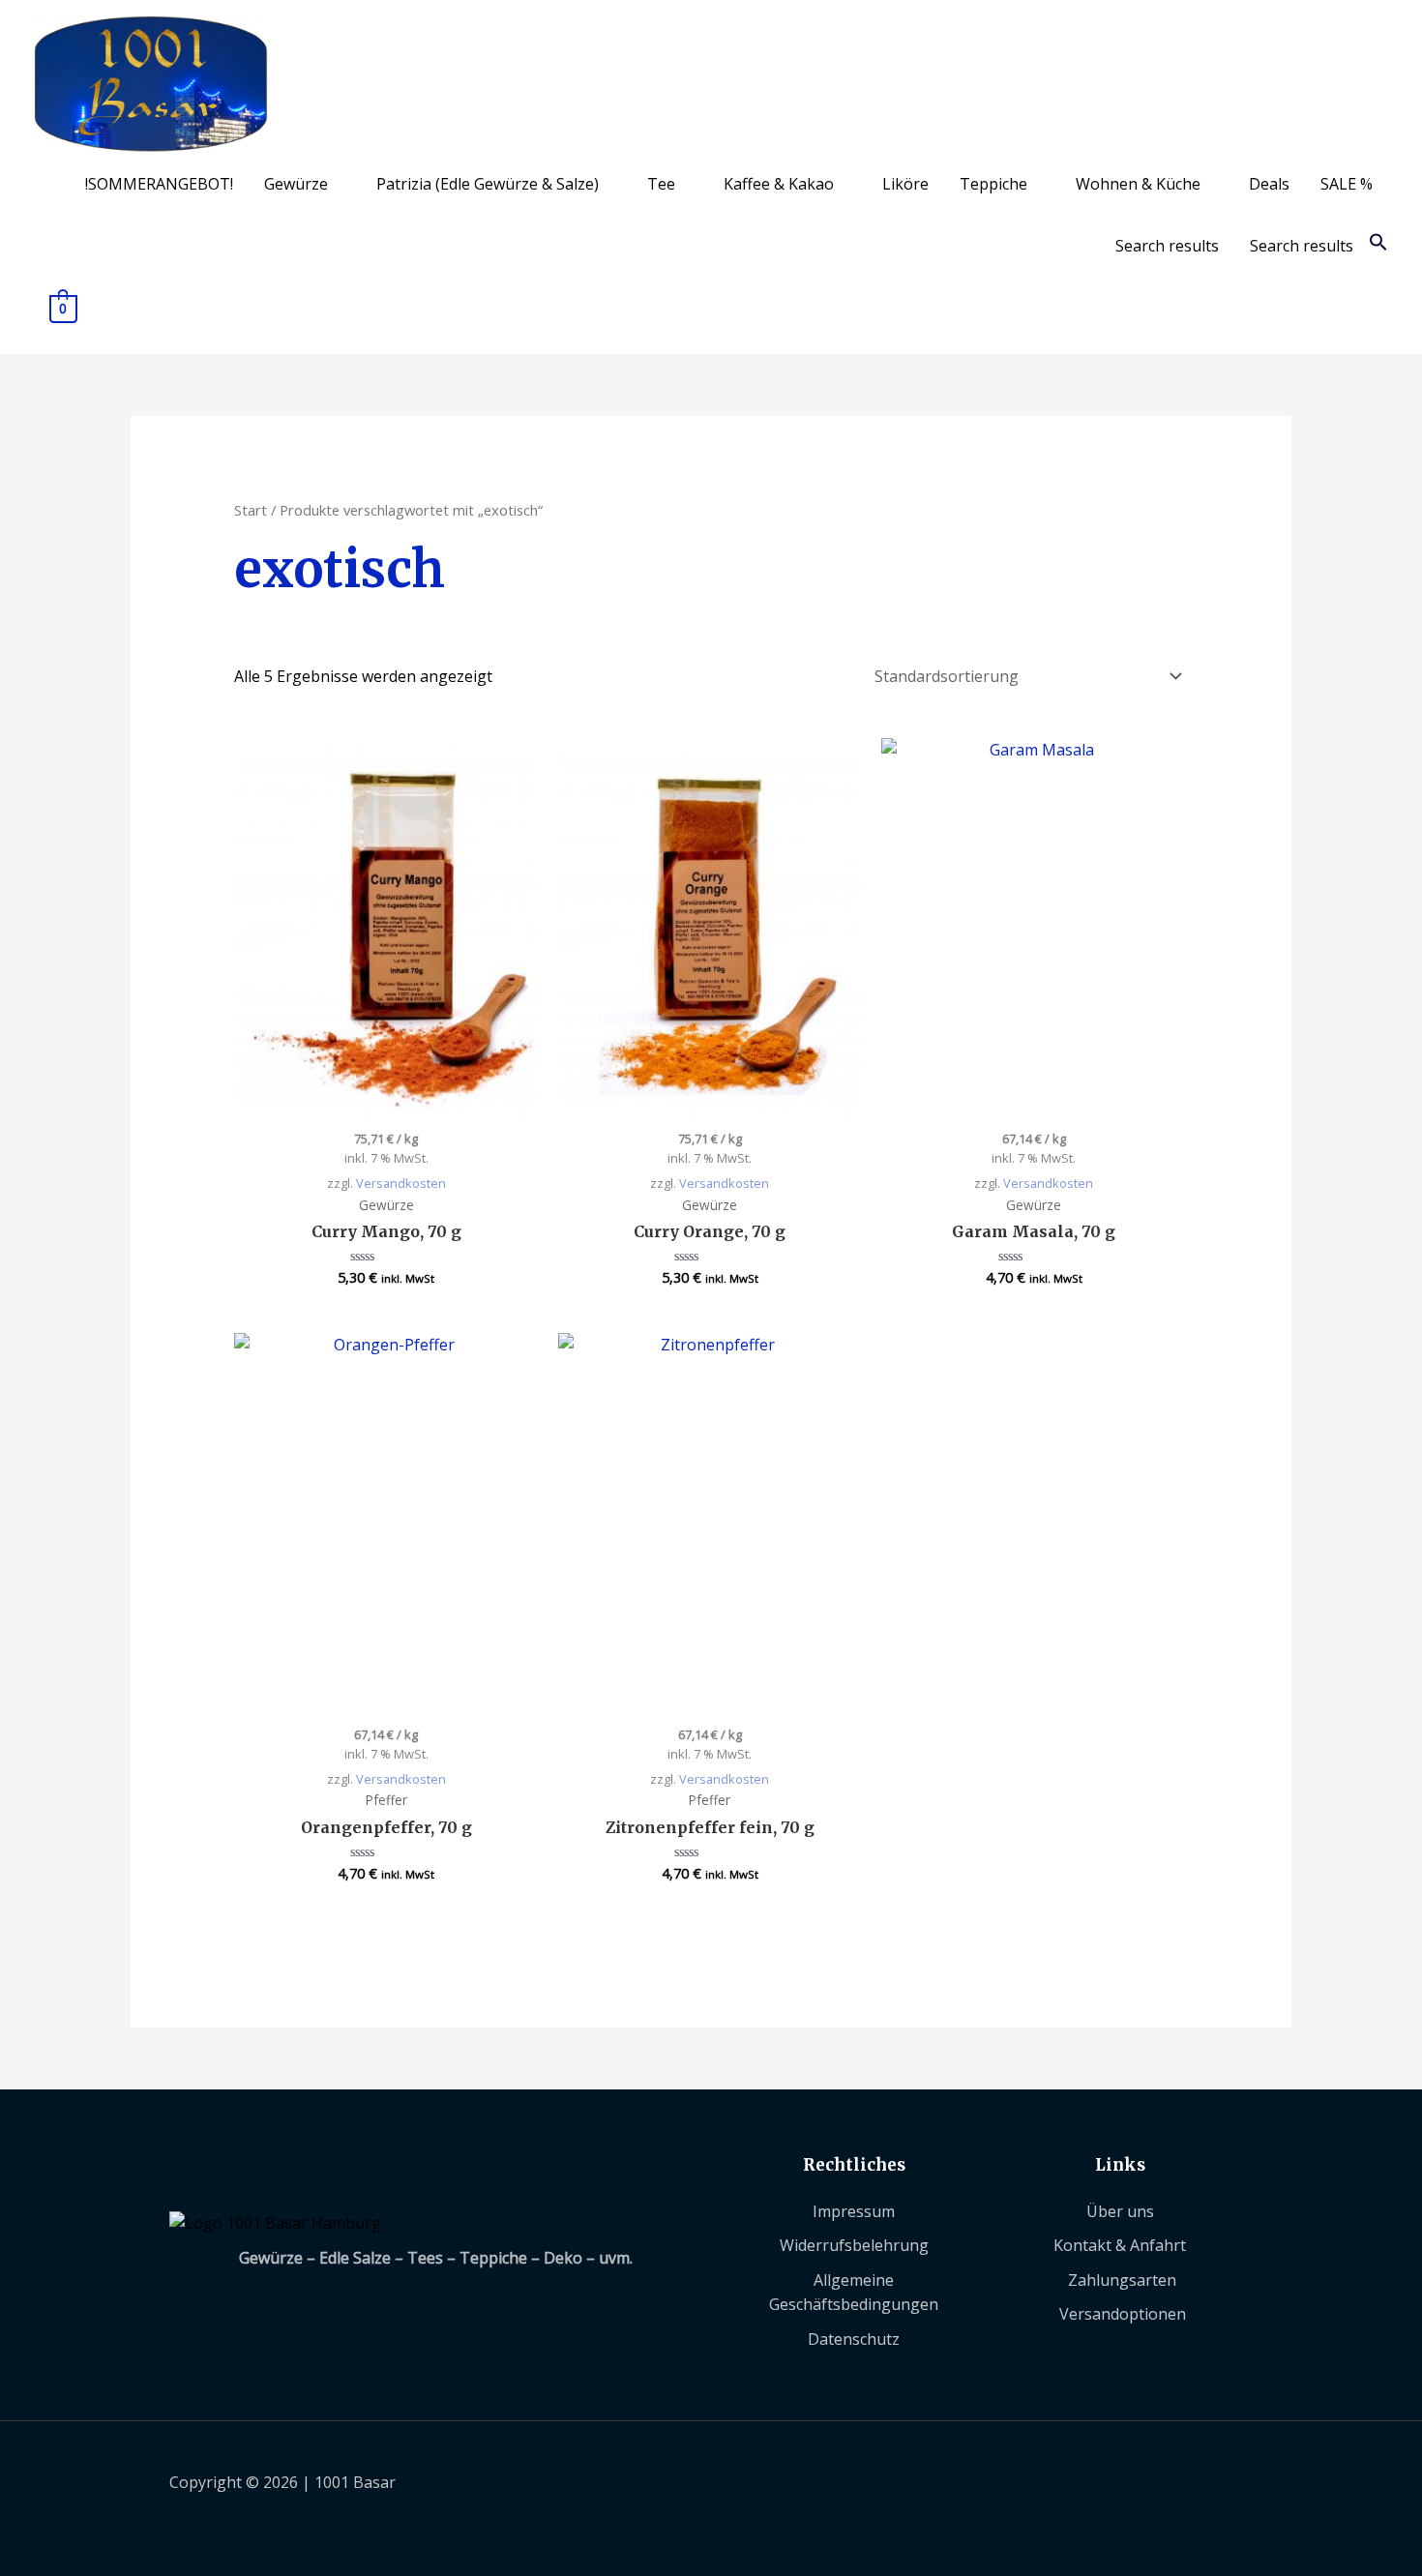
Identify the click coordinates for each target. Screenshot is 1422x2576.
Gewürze (296, 184)
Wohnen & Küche (1138, 184)
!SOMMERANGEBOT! (159, 184)
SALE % (1347, 184)
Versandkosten (401, 1183)
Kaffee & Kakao (779, 184)
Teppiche (993, 184)
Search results (1167, 246)
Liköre (905, 184)
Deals (1269, 184)
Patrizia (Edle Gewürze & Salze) (488, 184)
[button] (1378, 246)
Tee (661, 184)
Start (251, 510)
